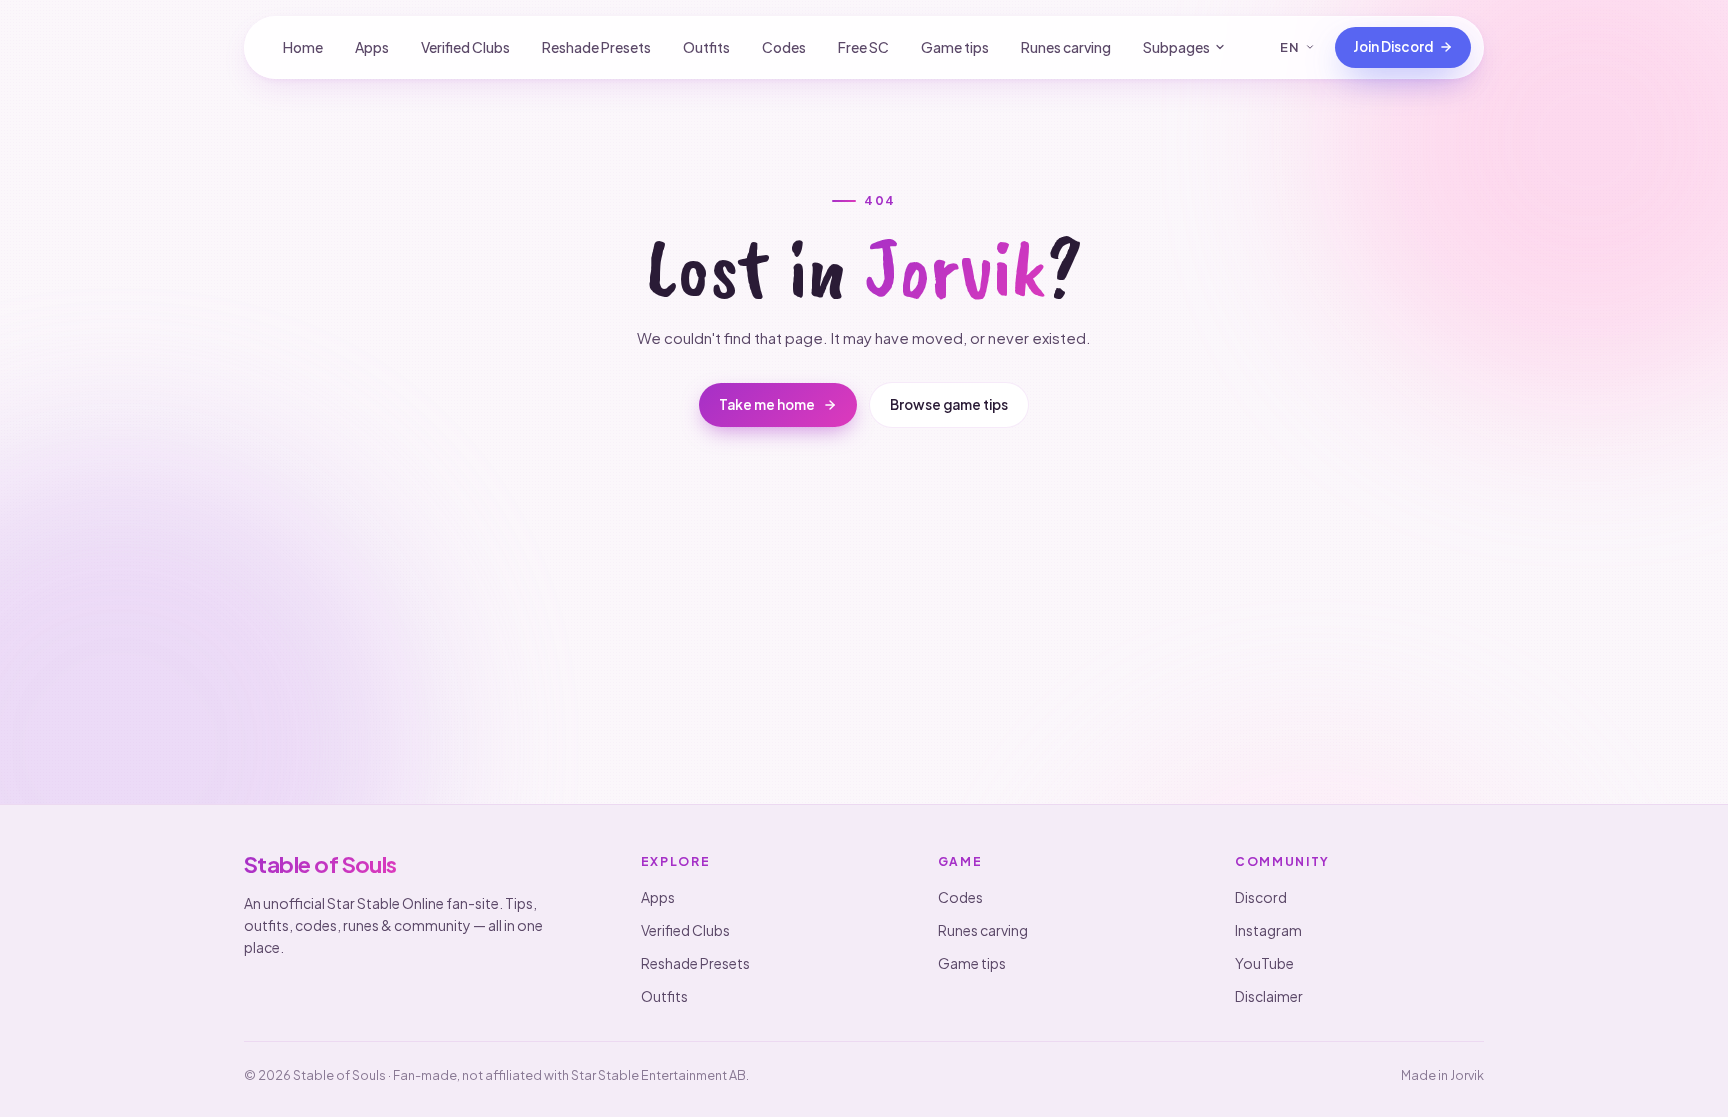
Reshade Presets (596, 47)
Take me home (767, 404)
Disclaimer (1269, 996)
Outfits (706, 47)
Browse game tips (949, 404)
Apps (372, 47)
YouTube (1264, 963)
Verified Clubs (465, 47)
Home (303, 47)
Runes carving (1066, 47)
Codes (784, 47)
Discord (1261, 897)
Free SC (863, 47)
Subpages (1176, 47)
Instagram (1268, 930)
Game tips (955, 47)
